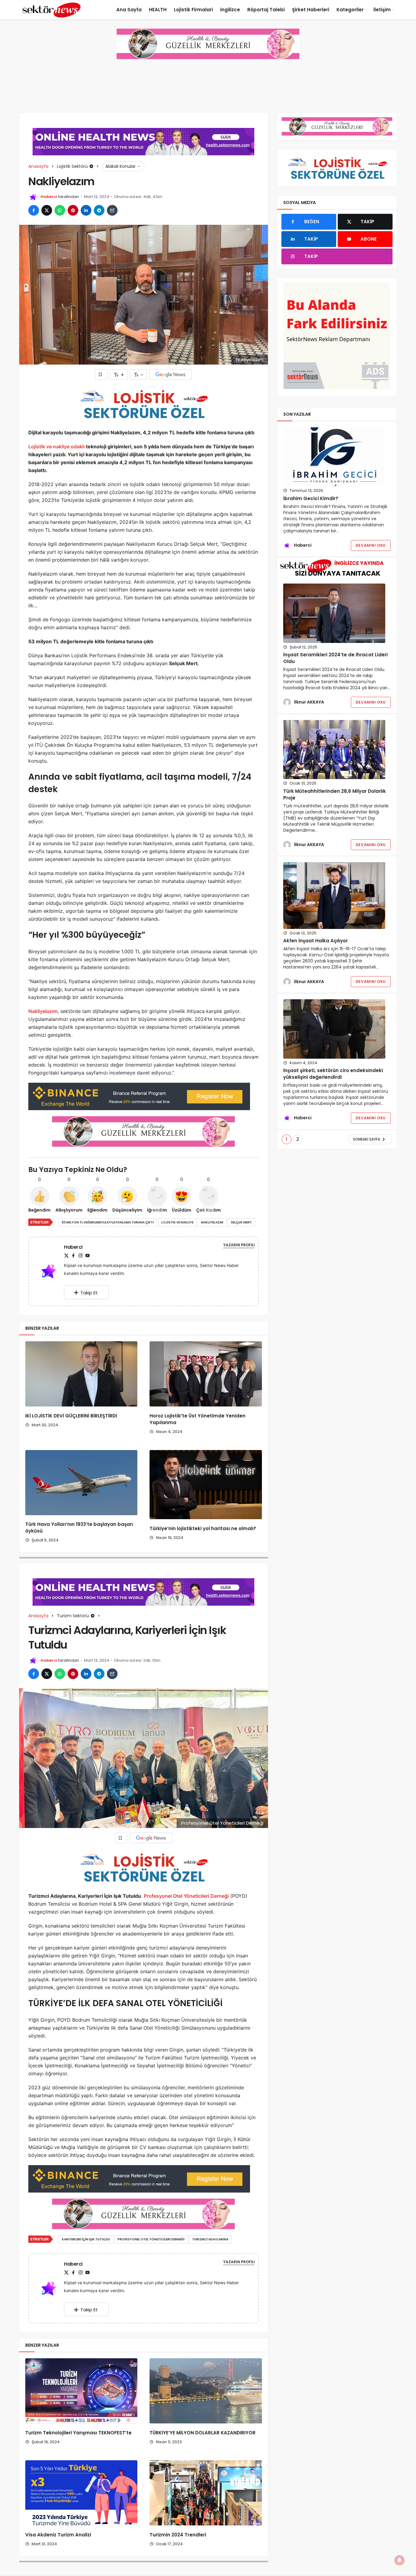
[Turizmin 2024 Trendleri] (206, 2493)
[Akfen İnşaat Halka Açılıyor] (334, 895)
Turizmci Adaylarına (210, 2239)
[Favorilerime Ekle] (101, 374)
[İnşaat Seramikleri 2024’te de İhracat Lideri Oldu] (334, 613)
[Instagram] (80, 1256)
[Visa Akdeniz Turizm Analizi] (81, 2493)
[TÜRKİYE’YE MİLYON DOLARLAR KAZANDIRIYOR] (206, 2391)
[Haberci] (51, 1271)
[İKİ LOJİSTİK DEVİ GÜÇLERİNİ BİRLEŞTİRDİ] (81, 1374)
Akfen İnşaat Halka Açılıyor (316, 941)
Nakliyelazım (43, 1011)
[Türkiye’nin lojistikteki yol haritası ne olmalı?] (206, 1485)
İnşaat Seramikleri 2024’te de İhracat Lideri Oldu (335, 658)
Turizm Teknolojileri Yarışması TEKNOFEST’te (79, 2433)
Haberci (49, 197)
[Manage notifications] (400, 2560)
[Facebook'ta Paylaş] (34, 210)
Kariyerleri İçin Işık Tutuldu (86, 2239)
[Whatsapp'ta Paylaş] (60, 210)
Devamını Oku (371, 545)
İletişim (382, 10)
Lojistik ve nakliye (177, 1222)
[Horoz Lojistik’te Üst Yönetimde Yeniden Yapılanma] (206, 1374)
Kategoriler (350, 10)
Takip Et (89, 1293)
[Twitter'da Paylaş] (47, 210)
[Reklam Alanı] (337, 336)
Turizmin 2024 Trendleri (178, 2535)
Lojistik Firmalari (193, 10)
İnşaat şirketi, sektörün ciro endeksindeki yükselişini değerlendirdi (333, 1074)
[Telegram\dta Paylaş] (99, 210)
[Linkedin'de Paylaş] (86, 210)
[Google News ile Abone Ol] (171, 374)
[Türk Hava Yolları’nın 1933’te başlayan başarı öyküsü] (81, 1483)
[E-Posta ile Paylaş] (112, 210)
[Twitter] (66, 1256)
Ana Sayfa (129, 10)
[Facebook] (73, 1256)
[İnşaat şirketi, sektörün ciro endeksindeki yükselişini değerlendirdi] (334, 1029)
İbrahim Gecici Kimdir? (311, 498)
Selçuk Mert (241, 1222)
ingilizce (230, 10)
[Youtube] (87, 1256)
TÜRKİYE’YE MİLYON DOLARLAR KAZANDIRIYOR (203, 2433)
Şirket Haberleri (311, 10)
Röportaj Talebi (266, 10)
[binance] (139, 1096)
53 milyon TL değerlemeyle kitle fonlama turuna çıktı (108, 1222)
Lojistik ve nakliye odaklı (57, 446)
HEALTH (158, 10)
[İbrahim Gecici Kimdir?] (334, 457)
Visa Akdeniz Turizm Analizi (58, 2535)
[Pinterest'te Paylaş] (73, 210)
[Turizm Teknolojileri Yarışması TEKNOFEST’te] (81, 2391)
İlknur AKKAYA (309, 702)
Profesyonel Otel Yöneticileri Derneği (186, 1896)
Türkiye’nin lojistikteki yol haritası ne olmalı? (203, 1528)
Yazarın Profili (239, 1245)
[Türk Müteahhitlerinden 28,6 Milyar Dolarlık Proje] (334, 750)
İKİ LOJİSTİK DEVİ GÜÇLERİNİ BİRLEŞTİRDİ (71, 1416)
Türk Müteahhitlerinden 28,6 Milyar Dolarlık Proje (335, 794)
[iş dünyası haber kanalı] (51, 10)
